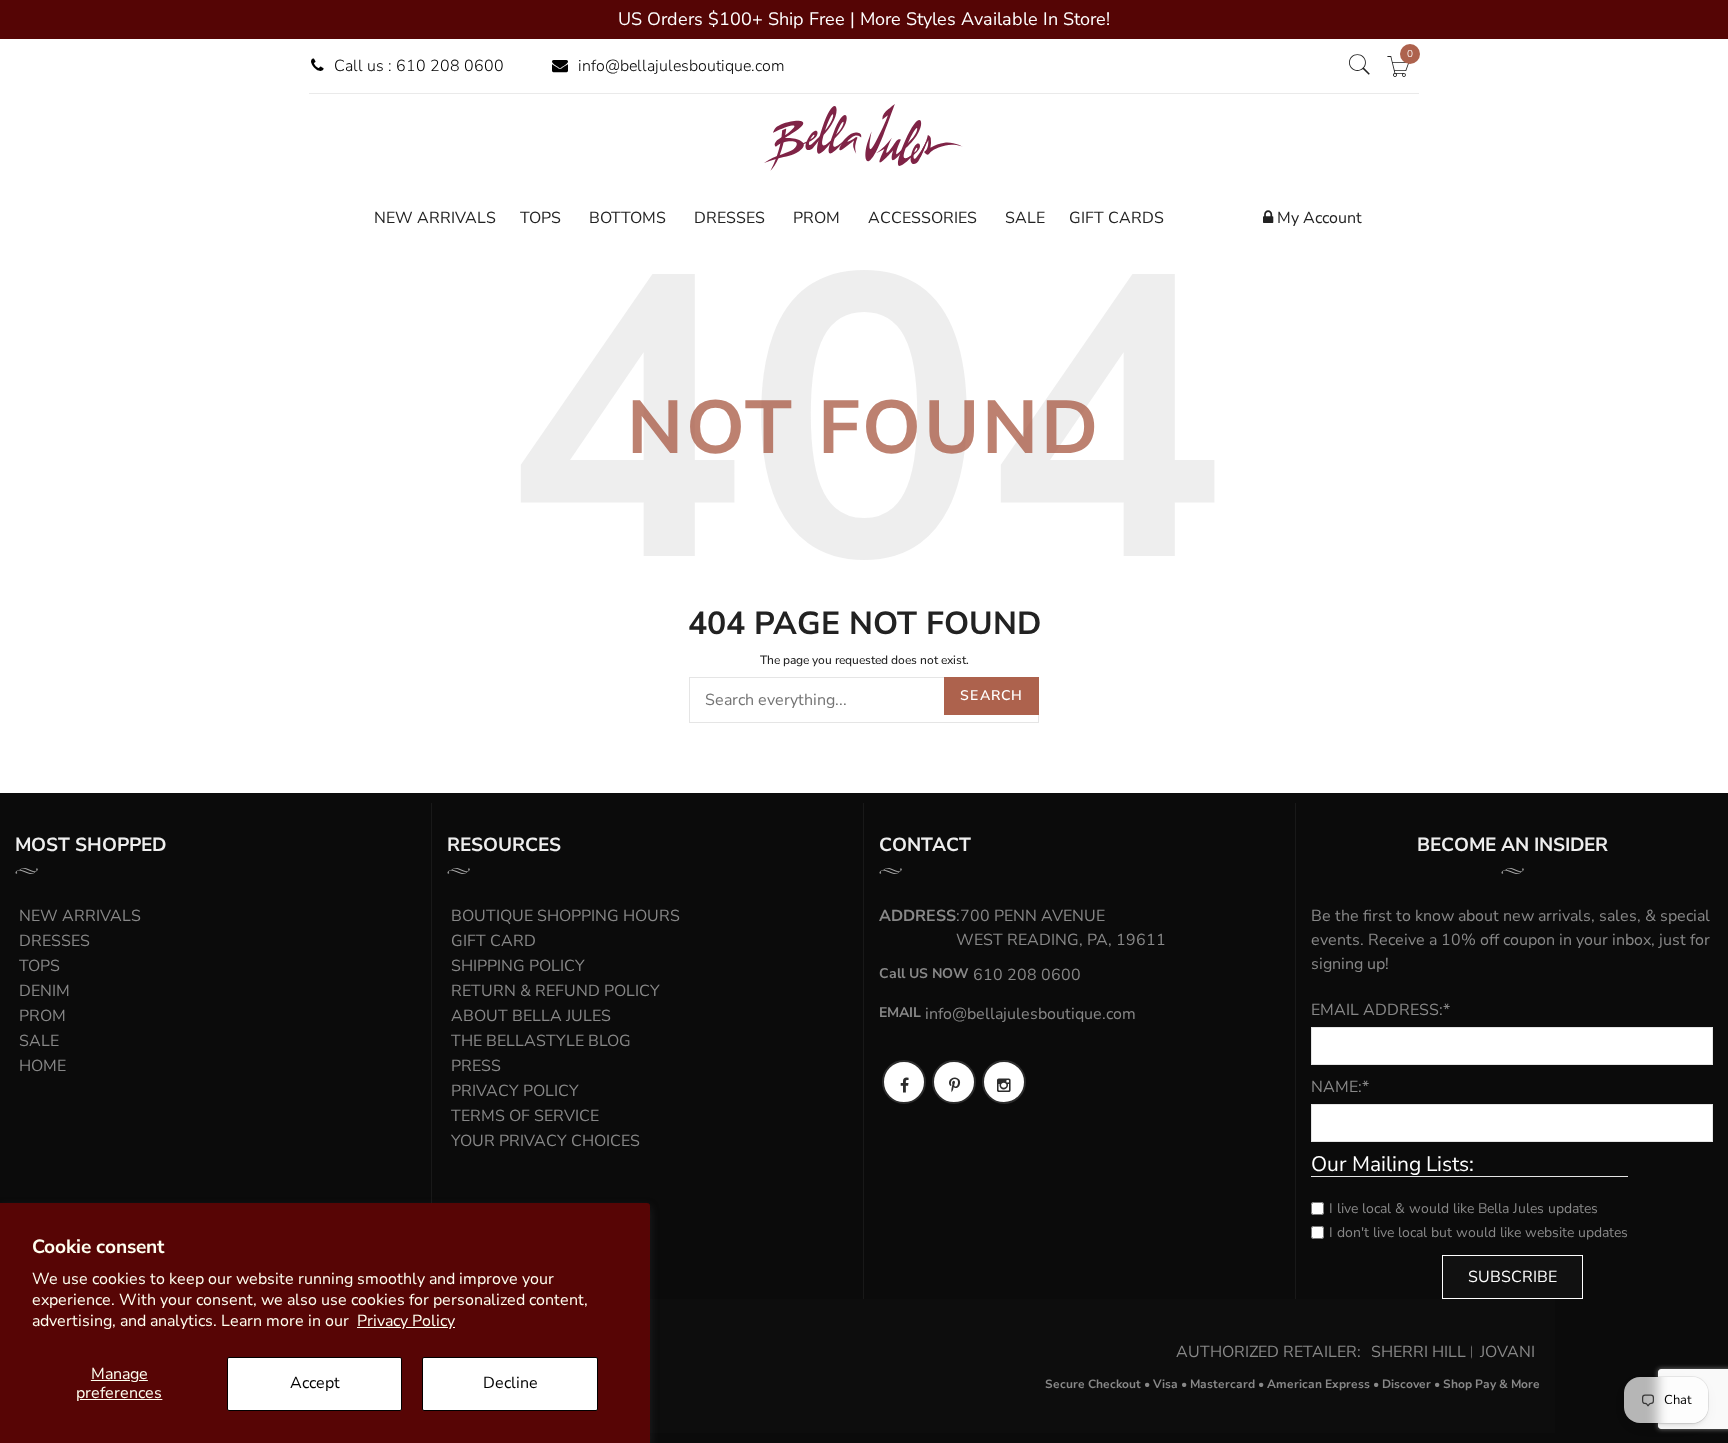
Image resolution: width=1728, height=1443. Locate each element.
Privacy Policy (406, 1321)
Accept (315, 1383)
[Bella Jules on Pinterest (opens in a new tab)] (954, 1082)
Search (991, 695)
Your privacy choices (545, 1141)
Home (42, 1066)
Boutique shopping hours (565, 916)
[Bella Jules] (864, 137)
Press (476, 1066)
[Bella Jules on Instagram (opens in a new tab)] (1004, 1082)
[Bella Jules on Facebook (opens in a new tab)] (904, 1082)
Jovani (1507, 1352)
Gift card (493, 941)
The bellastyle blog (541, 1041)
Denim (44, 991)
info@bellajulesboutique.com (681, 66)
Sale (39, 1041)
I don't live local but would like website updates (1478, 1232)
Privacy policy (515, 1091)
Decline (510, 1383)
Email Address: (1380, 1010)
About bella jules (531, 1016)
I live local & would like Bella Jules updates (1463, 1208)
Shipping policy (518, 966)
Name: (1340, 1087)
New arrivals (80, 916)
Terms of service (525, 1116)
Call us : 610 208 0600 (419, 66)
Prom (42, 1016)
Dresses (54, 941)
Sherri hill (1418, 1352)
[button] (1359, 66)
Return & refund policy (555, 991)
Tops (39, 966)
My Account (1317, 218)
